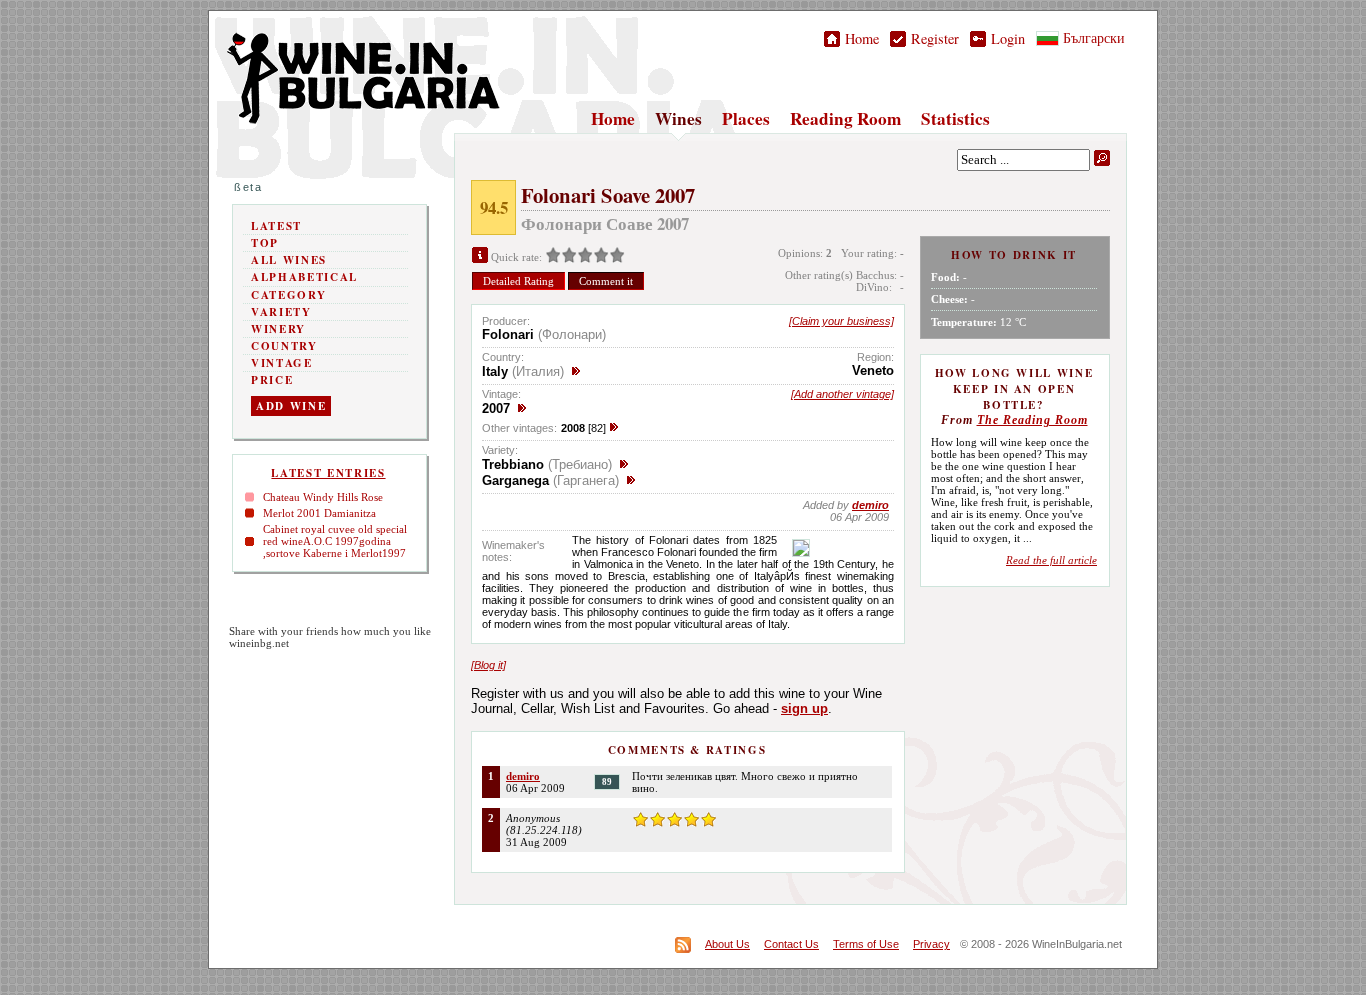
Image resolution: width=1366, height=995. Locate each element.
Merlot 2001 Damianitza (319, 513)
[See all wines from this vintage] (522, 408)
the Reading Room (1032, 420)
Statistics (955, 118)
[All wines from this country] (576, 371)
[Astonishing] (617, 257)
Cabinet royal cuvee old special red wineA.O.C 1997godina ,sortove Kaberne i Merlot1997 (335, 541)
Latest (276, 226)
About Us (727, 944)
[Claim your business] (841, 321)
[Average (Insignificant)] (569, 257)
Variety (281, 312)
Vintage (282, 363)
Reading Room (845, 118)
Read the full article (1051, 560)
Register (932, 38)
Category (288, 295)
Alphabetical (304, 277)
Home (859, 38)
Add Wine (291, 406)
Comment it (606, 281)
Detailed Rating (518, 281)
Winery (278, 329)
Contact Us (791, 944)
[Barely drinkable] (553, 257)
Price (272, 380)
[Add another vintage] (842, 394)
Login (1005, 38)
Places (746, 118)
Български (1092, 37)
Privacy (931, 944)
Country (284, 346)
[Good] (585, 257)
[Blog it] (488, 665)
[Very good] (601, 257)
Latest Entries (328, 473)
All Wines (289, 260)
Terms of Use (866, 944)
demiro (523, 776)
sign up (804, 708)
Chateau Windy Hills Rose (323, 497)
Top (265, 243)
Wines (678, 118)
